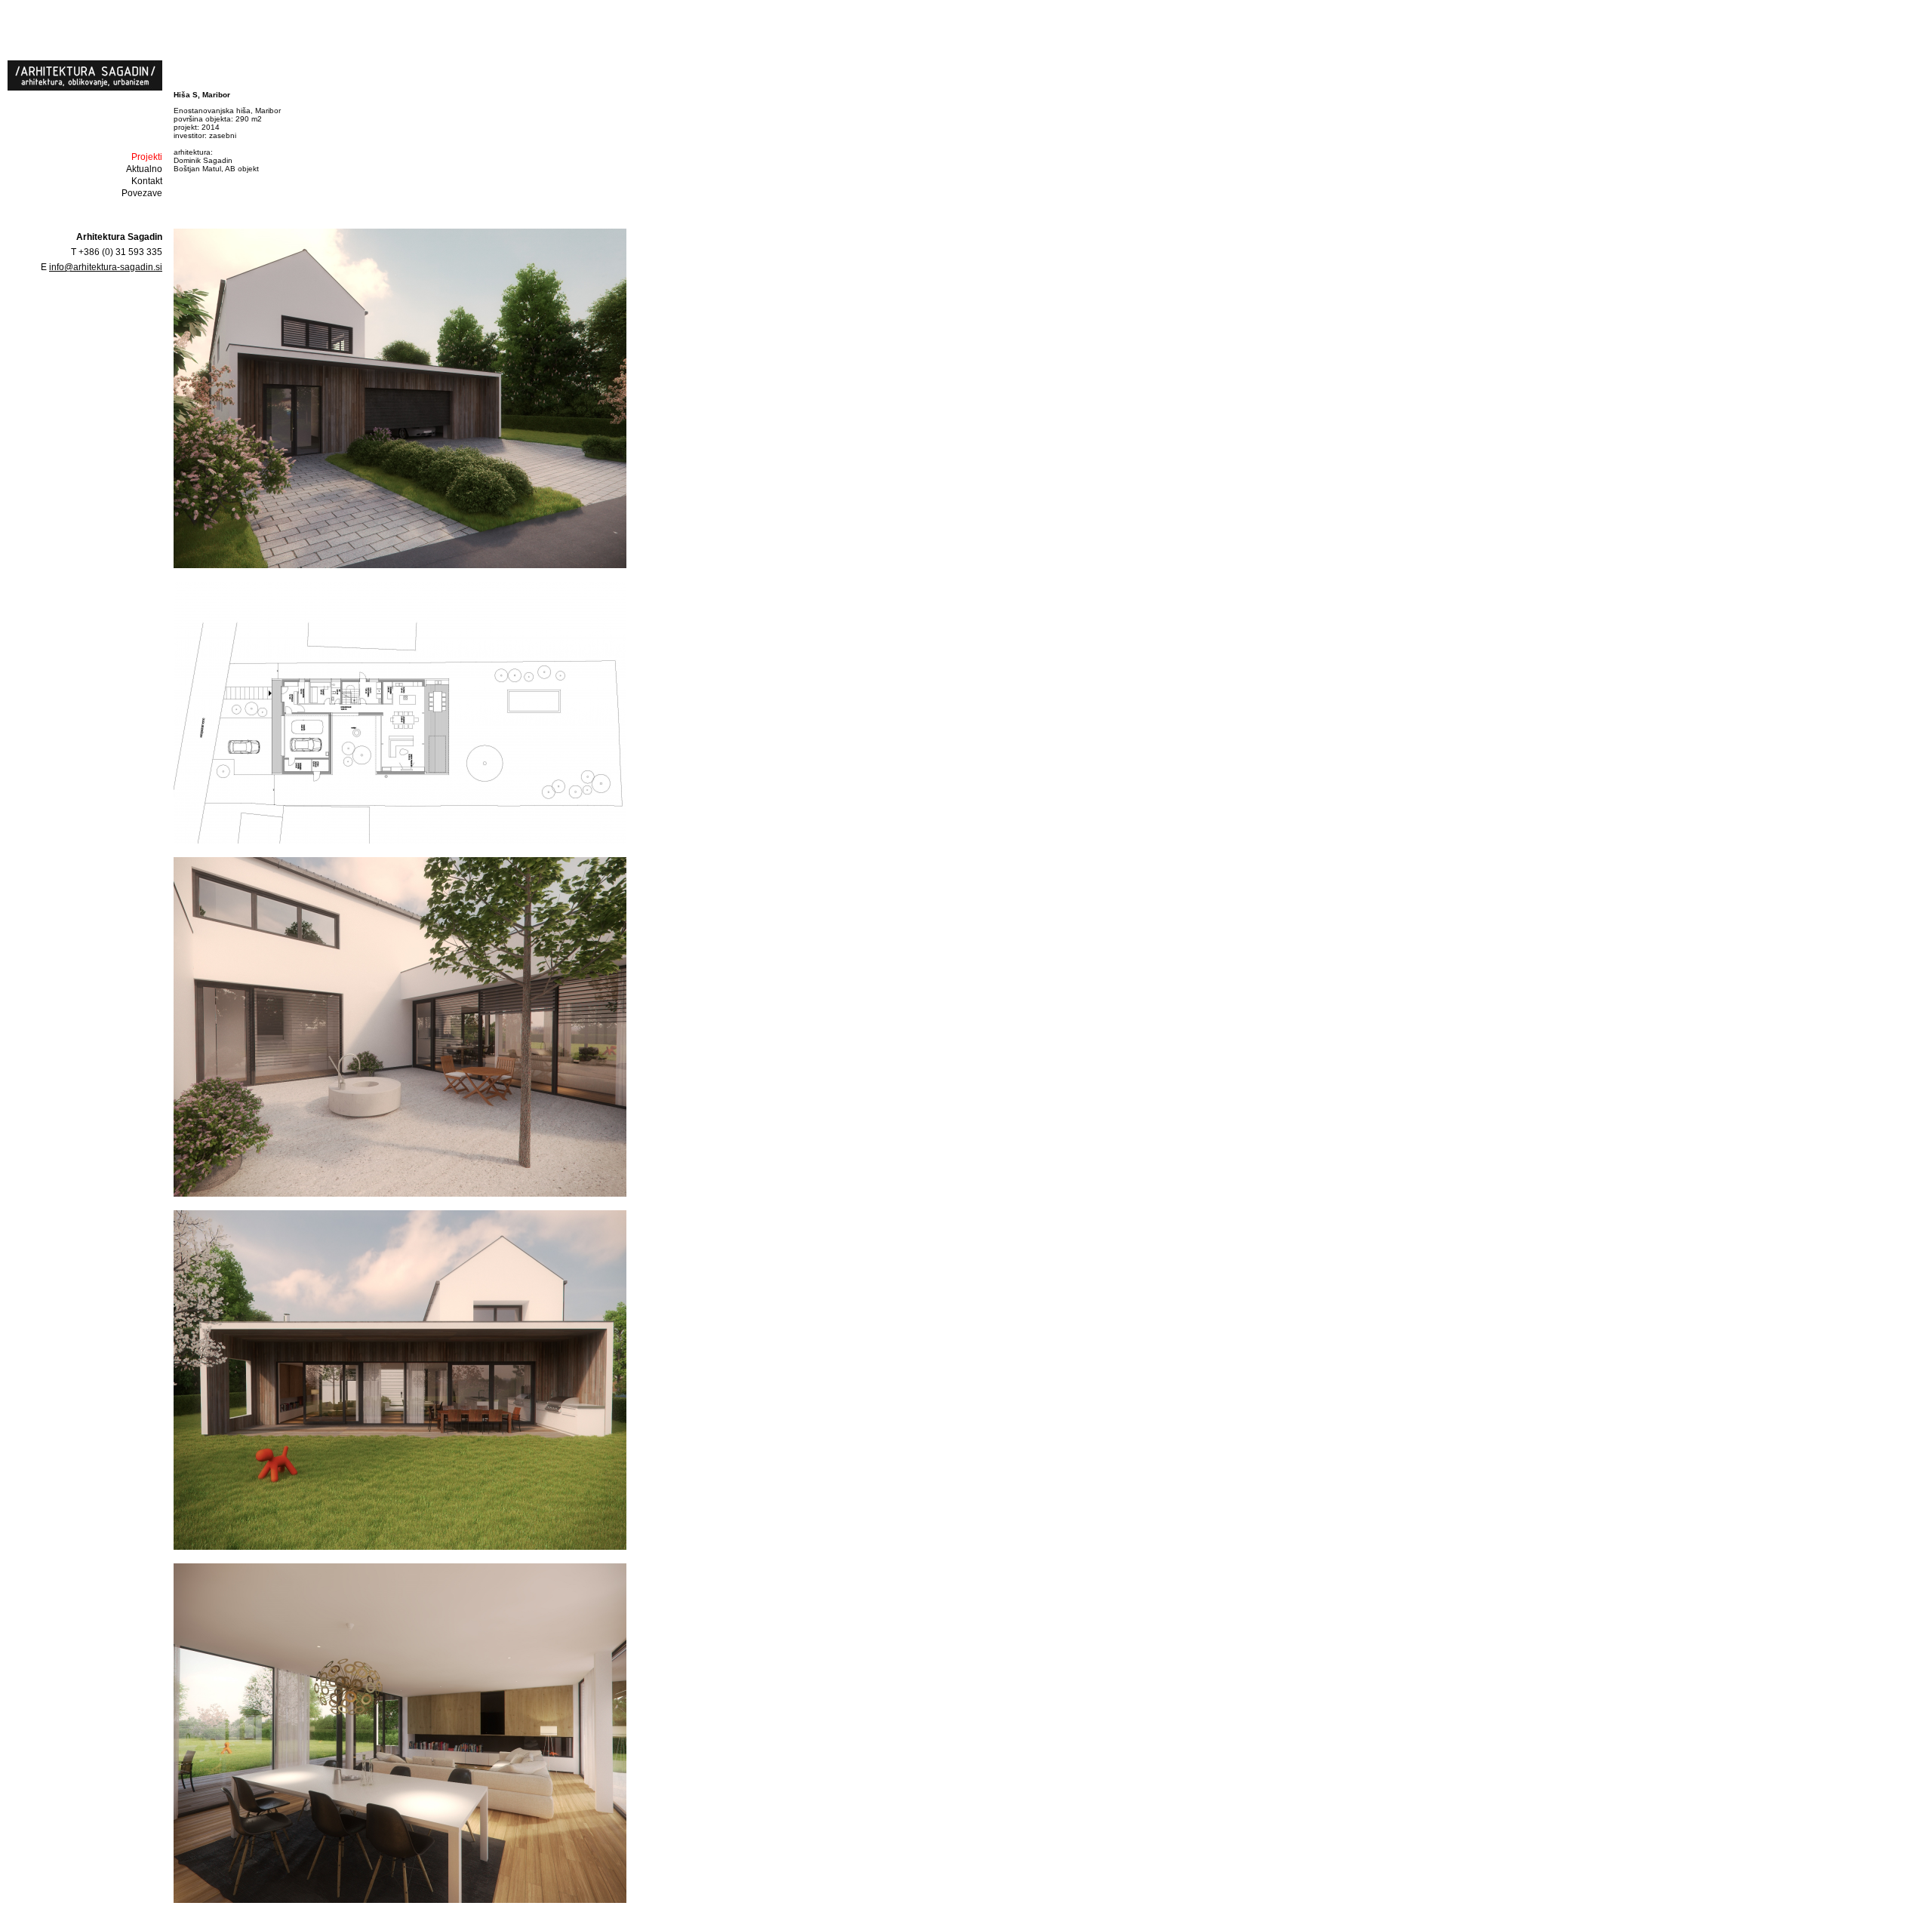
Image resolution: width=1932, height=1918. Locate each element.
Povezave (142, 193)
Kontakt (147, 181)
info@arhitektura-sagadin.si (106, 267)
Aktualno (144, 169)
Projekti (147, 157)
